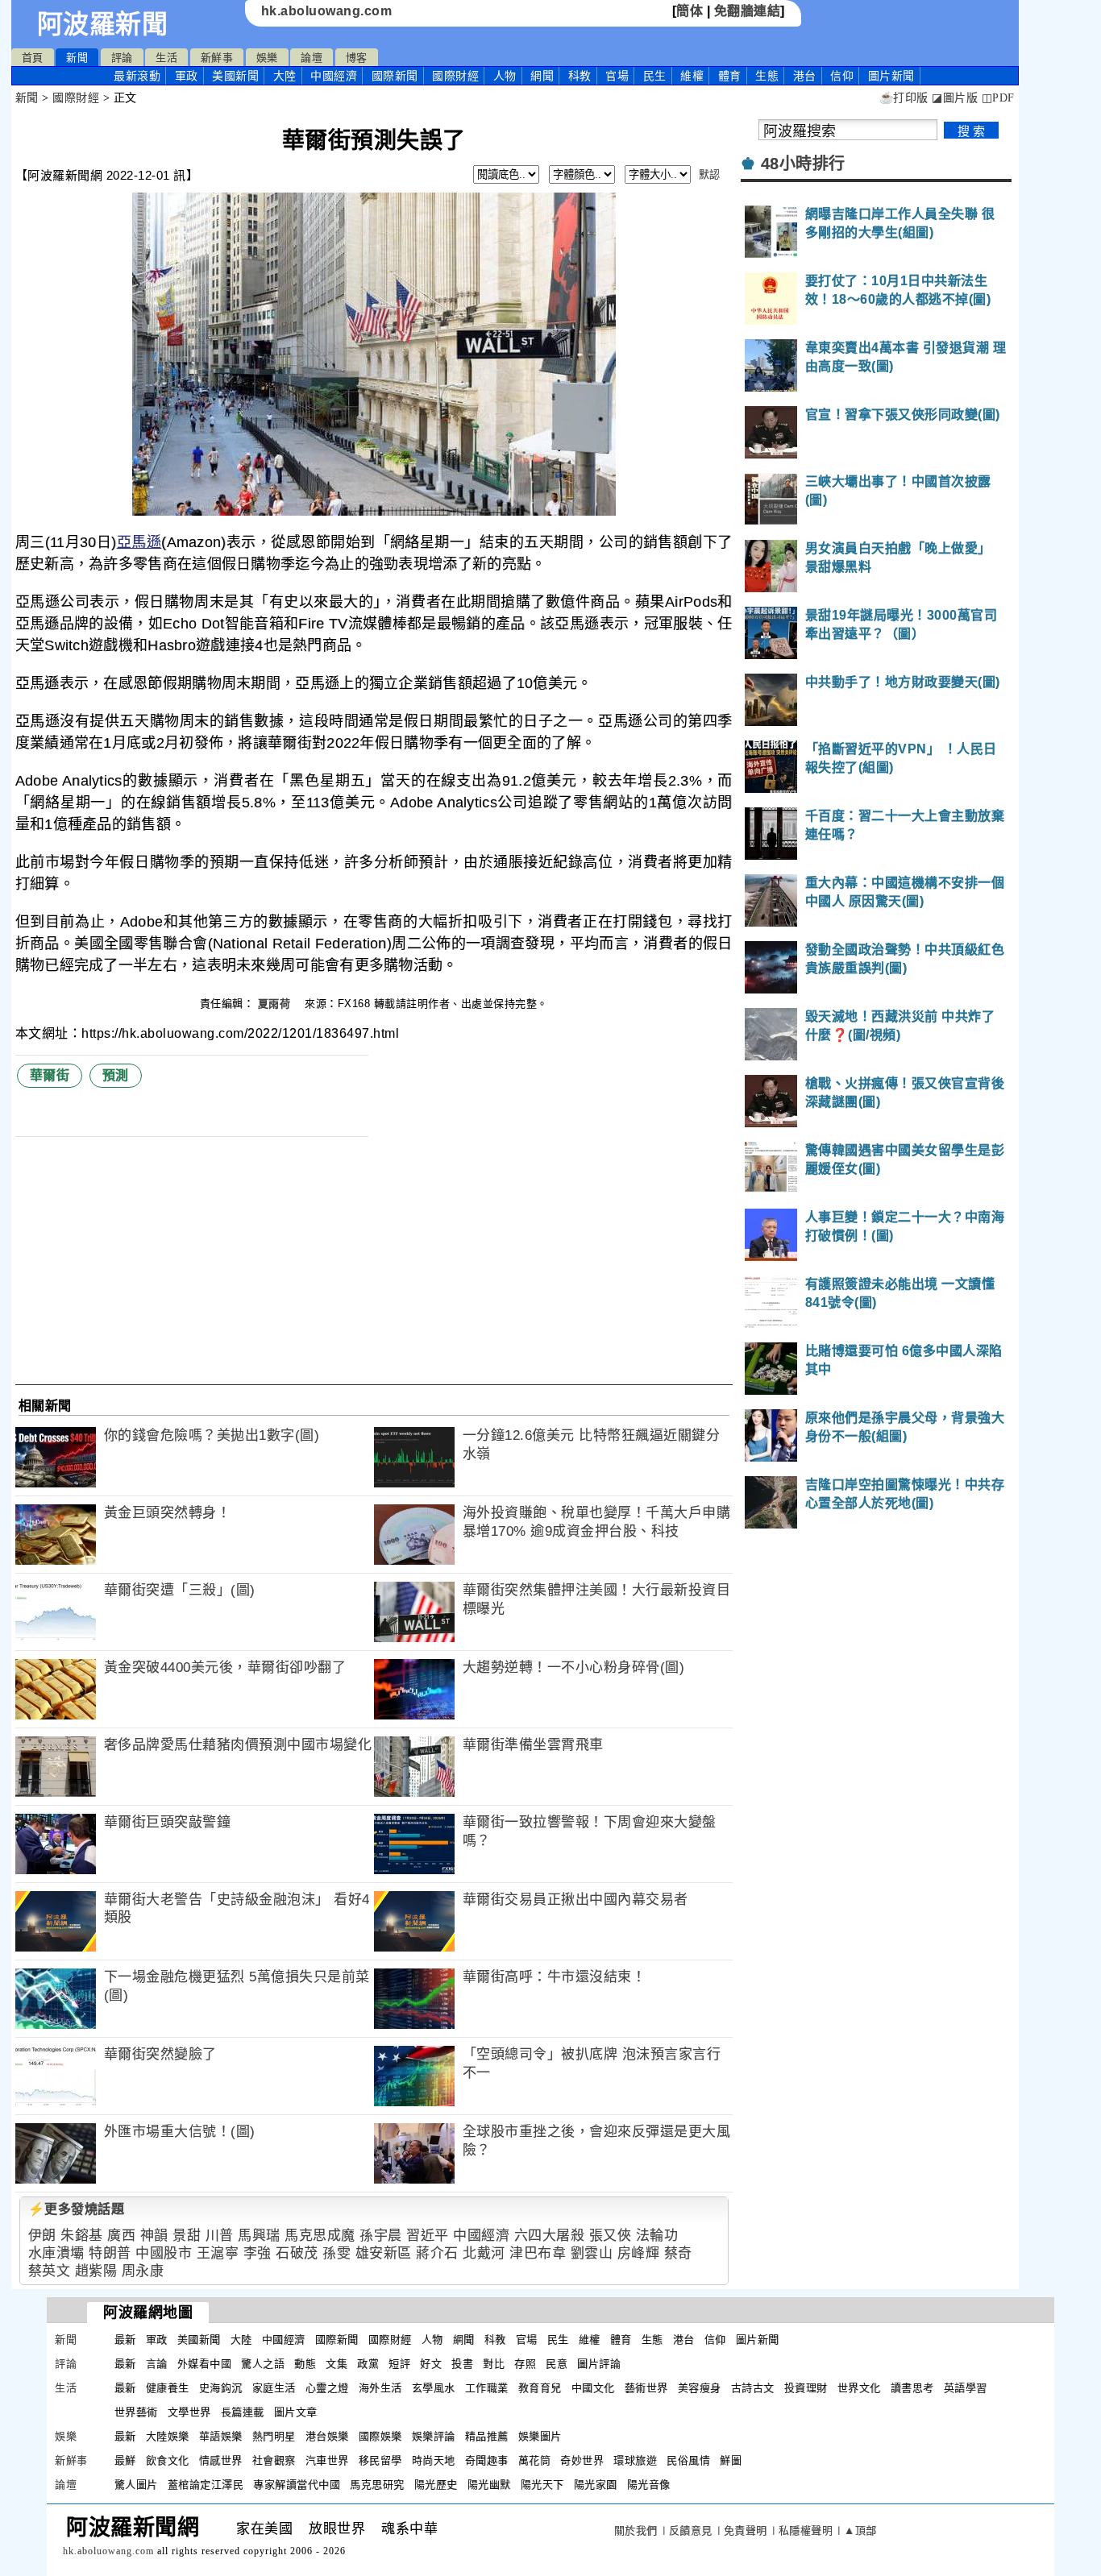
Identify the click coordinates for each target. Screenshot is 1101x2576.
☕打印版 (904, 98)
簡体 (690, 11)
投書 (462, 2364)
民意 (557, 2364)
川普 (220, 2236)
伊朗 (42, 2236)
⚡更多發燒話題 (77, 2209)
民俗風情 (688, 2460)
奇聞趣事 (487, 2460)
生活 (166, 58)
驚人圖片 (136, 2485)
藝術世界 (646, 2388)
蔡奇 (678, 2253)
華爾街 (50, 1075)
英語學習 (966, 2388)
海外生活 (380, 2388)
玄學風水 (434, 2388)
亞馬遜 (139, 542)
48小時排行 (803, 164)
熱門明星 (274, 2436)
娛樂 (267, 58)
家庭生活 (274, 2388)
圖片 (891, 76)
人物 (505, 76)
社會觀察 (274, 2460)
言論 (157, 2364)
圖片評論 (599, 2364)
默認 (710, 174)
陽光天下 (542, 2485)
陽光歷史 (436, 2485)
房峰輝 (639, 2253)
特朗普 (110, 2253)
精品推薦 (487, 2436)
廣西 (121, 2236)
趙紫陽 (96, 2271)
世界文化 (859, 2388)
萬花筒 (535, 2460)
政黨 (368, 2364)
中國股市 (164, 2253)
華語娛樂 (221, 2436)
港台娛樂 (327, 2436)
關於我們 (636, 2530)
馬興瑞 (259, 2236)
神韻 (154, 2236)
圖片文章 (296, 2412)
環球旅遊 (635, 2460)
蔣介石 (437, 2253)
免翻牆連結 (748, 11)
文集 (337, 2364)
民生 (655, 76)
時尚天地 (434, 2460)
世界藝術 (136, 2412)
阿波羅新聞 (103, 24)
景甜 (187, 2236)
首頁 (33, 58)
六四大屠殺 (550, 2236)
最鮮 (125, 2460)
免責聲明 (746, 2530)
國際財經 (455, 76)
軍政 (187, 76)
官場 (617, 76)
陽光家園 (596, 2485)
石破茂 (297, 2253)
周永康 (143, 2271)
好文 (431, 2364)
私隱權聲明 (806, 2530)
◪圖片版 (955, 98)
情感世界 (221, 2460)
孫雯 (337, 2253)
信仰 (842, 76)
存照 (525, 2364)
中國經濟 (334, 76)
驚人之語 (263, 2364)
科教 (580, 76)
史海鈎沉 (221, 2388)
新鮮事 (217, 58)
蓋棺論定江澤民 (206, 2485)
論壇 (312, 58)
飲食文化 (168, 2460)
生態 (767, 76)
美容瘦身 (700, 2388)
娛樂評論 (434, 2436)
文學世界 (189, 2412)
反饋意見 (691, 2530)
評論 (122, 58)
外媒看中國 (205, 2364)
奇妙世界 (582, 2460)
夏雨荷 (276, 1004)
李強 (258, 2253)
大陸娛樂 (168, 2436)
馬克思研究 (377, 2485)
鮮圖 (731, 2460)
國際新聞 (395, 76)
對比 (494, 2364)
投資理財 (806, 2388)
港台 (805, 76)
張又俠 (611, 2236)
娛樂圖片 (540, 2436)
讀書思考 (912, 2388)
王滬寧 (218, 2253)
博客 (357, 58)
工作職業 (487, 2388)
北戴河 (484, 2253)
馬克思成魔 (320, 2236)
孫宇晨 (381, 2236)
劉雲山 (592, 2253)
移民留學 (380, 2460)
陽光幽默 (489, 2485)
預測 (116, 1075)
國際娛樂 (380, 2436)
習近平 (428, 2236)
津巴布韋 (538, 2253)
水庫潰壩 (56, 2253)
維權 (692, 76)
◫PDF (998, 98)
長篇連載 (243, 2412)
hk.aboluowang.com (327, 11)
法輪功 (657, 2236)
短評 (399, 2364)
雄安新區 (384, 2253)
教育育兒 (540, 2388)
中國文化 (593, 2388)
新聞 (77, 58)
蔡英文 (50, 2271)
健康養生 (168, 2388)
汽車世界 (327, 2460)
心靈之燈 (327, 2388)
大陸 (285, 76)
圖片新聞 (758, 2340)
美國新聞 (235, 76)
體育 (730, 76)
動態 (305, 2364)
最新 (137, 76)
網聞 (542, 76)
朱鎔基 (82, 2236)
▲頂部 (860, 2530)
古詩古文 (753, 2388)
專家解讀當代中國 (297, 2485)
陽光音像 (649, 2485)
